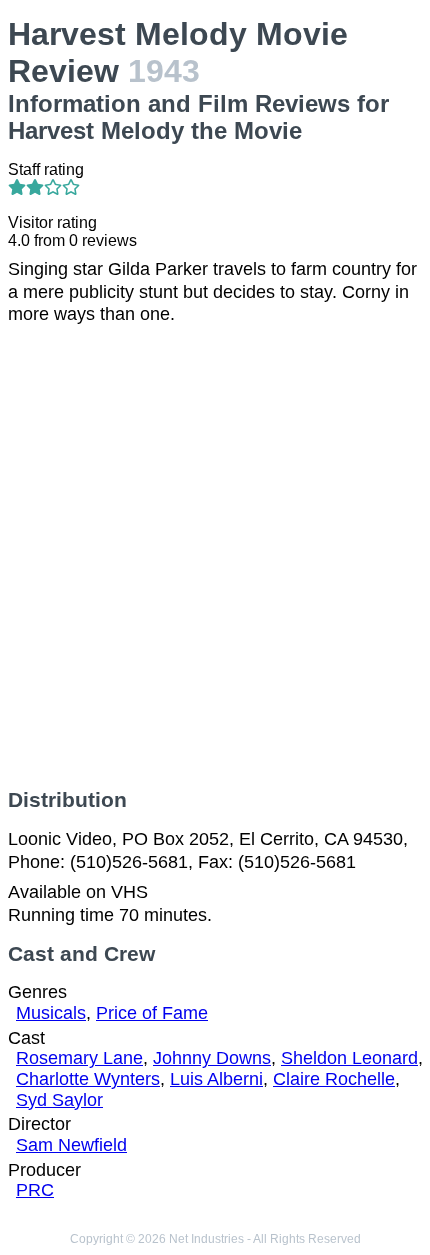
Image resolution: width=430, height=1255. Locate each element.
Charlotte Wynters (88, 1079)
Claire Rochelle (334, 1079)
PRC (35, 1190)
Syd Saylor (59, 1100)
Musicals (51, 1013)
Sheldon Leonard (349, 1058)
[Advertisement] (215, 557)
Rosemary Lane (79, 1058)
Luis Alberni (216, 1079)
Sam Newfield (71, 1145)
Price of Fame (152, 1013)
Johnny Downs (212, 1058)
